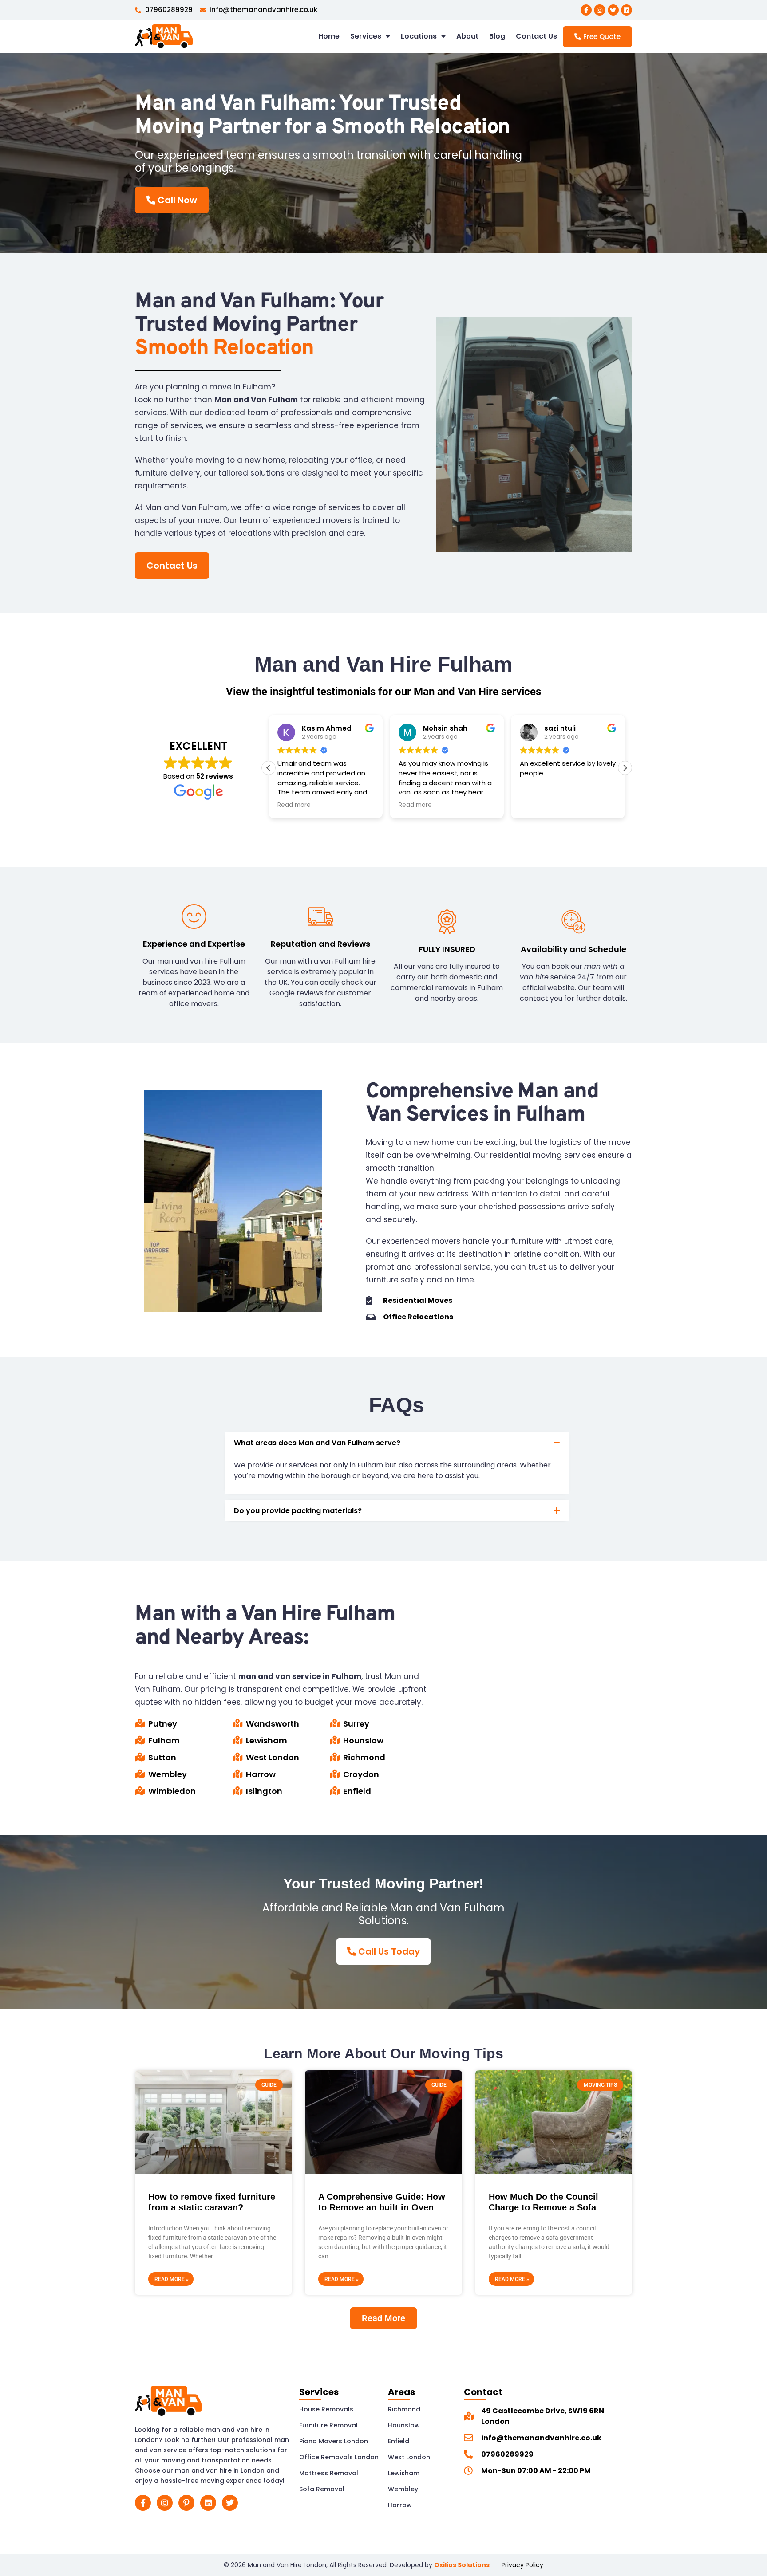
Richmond (404, 2409)
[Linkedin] (627, 10)
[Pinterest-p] (186, 2503)
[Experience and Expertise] (194, 916)
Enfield (399, 2441)
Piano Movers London (334, 2441)
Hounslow (404, 2425)
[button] (625, 768)
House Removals (326, 2409)
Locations (419, 36)
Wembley (403, 2489)
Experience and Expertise (194, 944)
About (467, 36)
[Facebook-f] (586, 10)
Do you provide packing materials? (298, 1511)
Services (366, 36)
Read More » (172, 2279)
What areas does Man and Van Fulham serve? (317, 1443)
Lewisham (404, 2473)
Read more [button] (294, 805)
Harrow (400, 2505)
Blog (497, 36)
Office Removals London (339, 2457)
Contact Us (536, 36)
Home (329, 36)
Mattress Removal (329, 2473)
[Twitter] (613, 10)
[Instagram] (599, 10)
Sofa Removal (322, 2489)
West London (409, 2457)
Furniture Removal (328, 2425)
